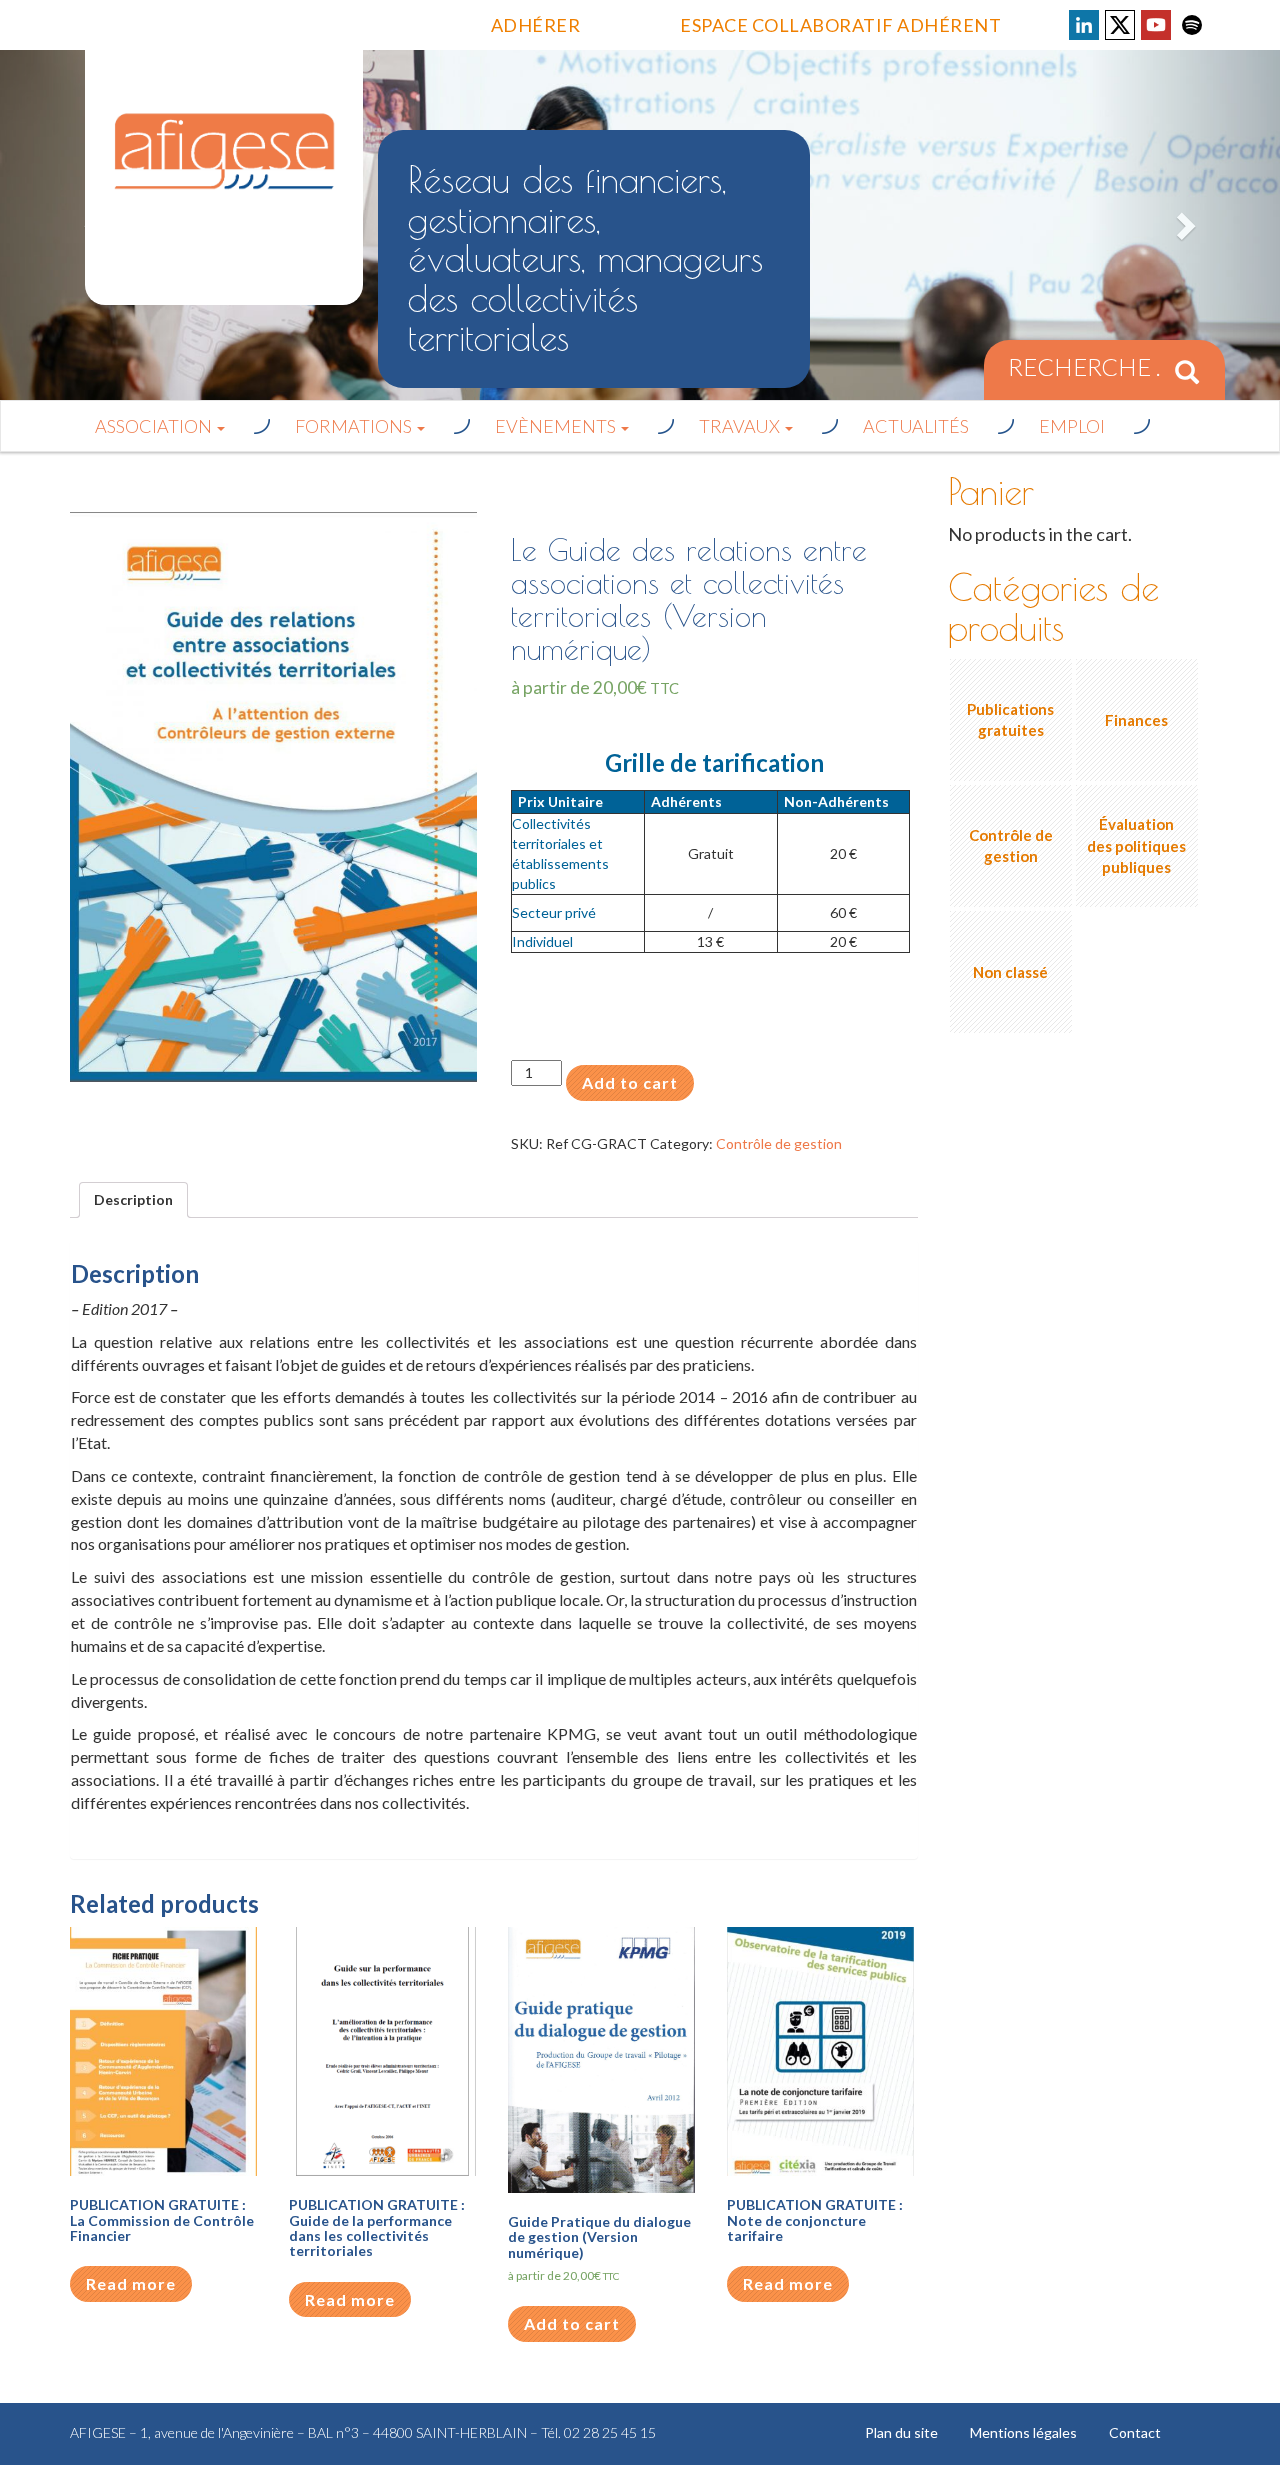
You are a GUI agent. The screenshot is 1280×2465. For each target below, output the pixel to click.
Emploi (1072, 426)
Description (133, 1199)
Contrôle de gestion (779, 1143)
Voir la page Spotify (1192, 25)
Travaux (741, 426)
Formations (355, 426)
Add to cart (630, 1082)
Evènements (557, 426)
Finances (1136, 720)
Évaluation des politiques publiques (1136, 845)
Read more (131, 2283)
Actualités (916, 426)
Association (155, 426)
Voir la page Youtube (1156, 25)
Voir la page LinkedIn (1084, 25)
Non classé (1010, 972)
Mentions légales (1023, 2432)
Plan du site (901, 2432)
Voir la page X (1120, 25)
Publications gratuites (1010, 719)
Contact (1135, 2432)
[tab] (133, 1200)
